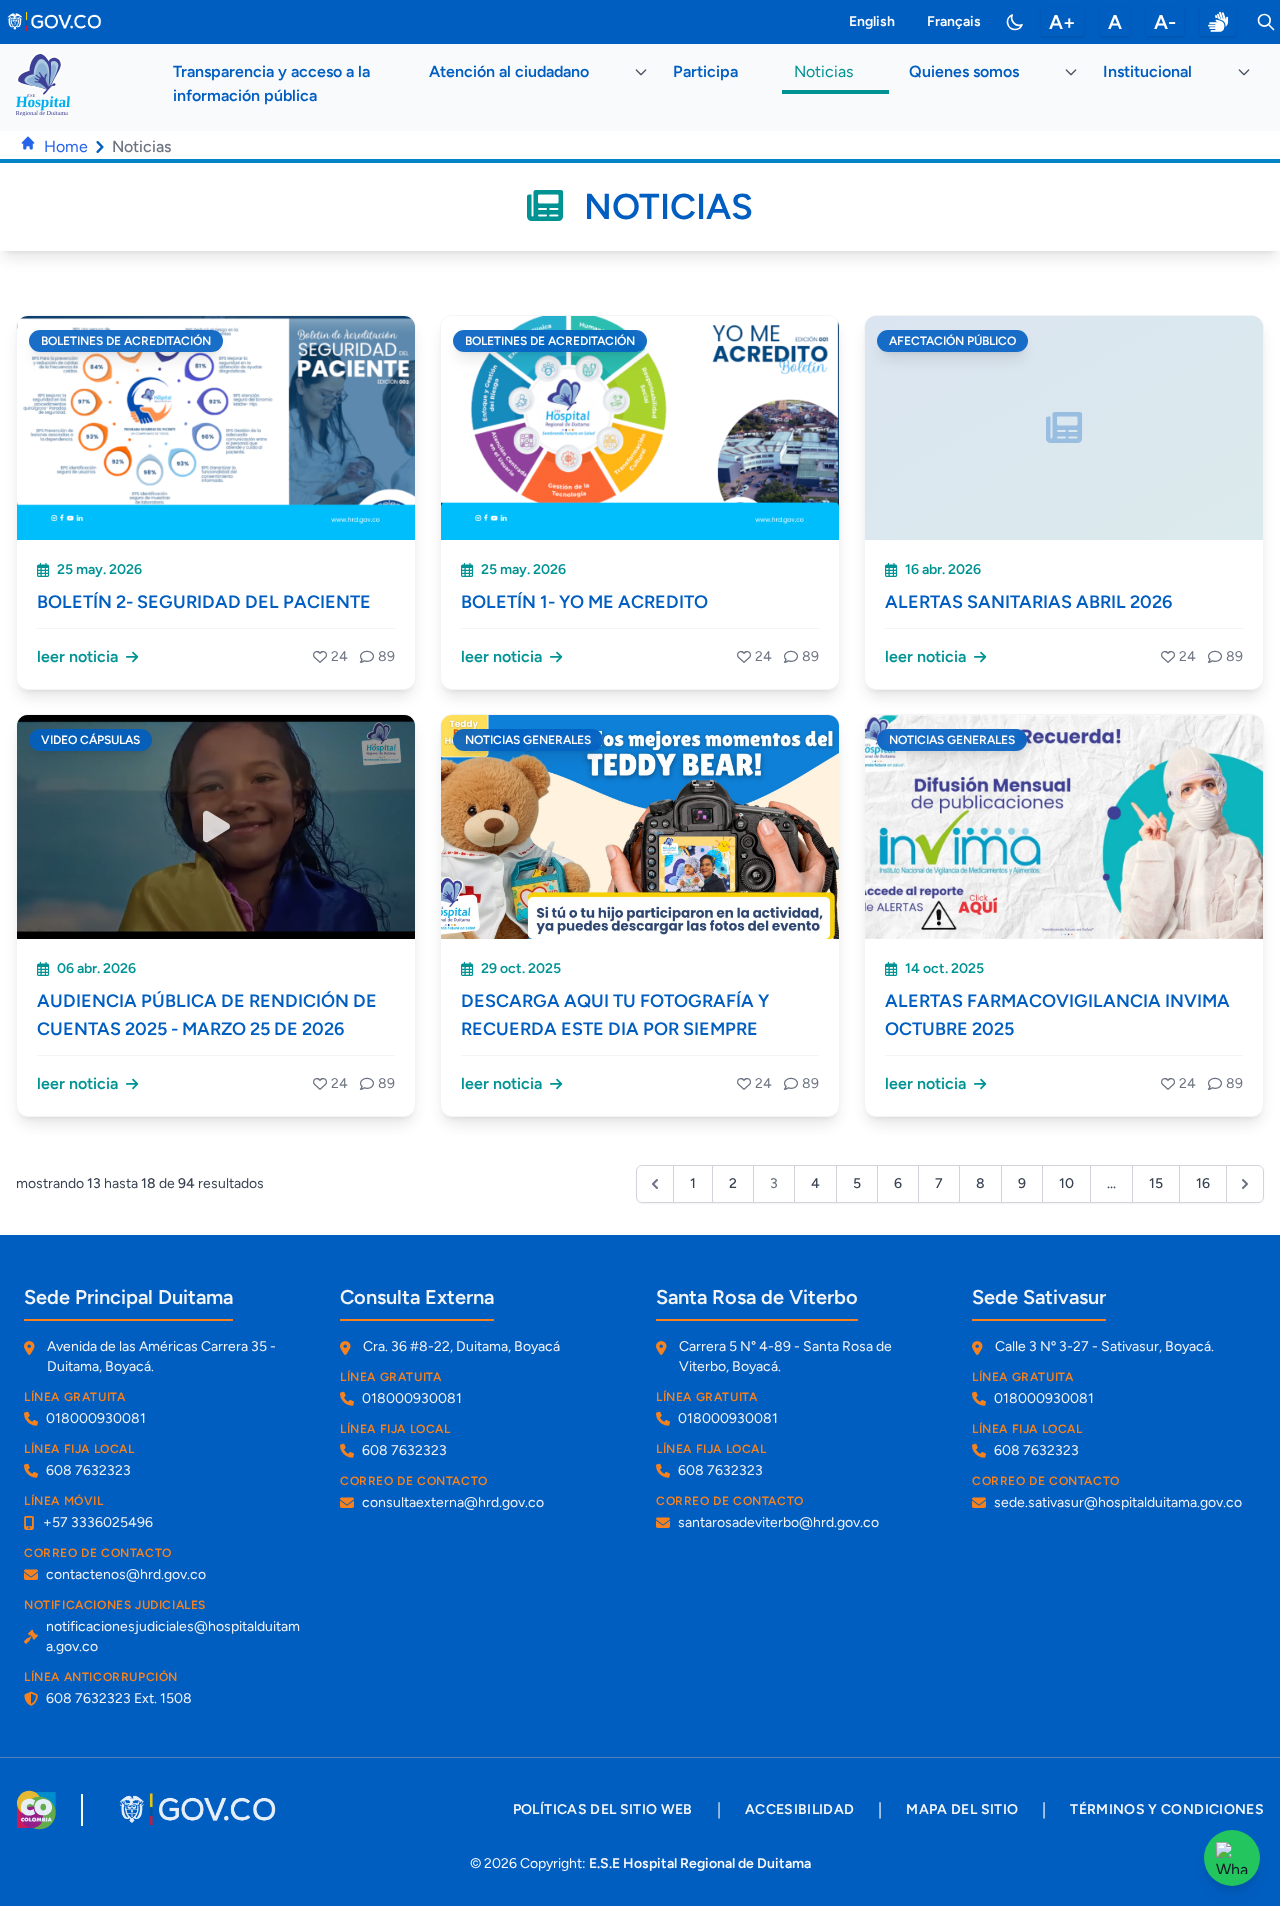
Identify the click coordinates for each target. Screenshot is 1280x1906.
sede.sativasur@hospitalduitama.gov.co (1118, 1502)
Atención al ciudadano (509, 71)
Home (66, 146)
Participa (705, 71)
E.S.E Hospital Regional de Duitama (700, 1863)
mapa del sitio (962, 1809)
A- (1165, 22)
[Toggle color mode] (1015, 22)
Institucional (1147, 71)
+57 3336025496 (98, 1522)
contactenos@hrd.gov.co (126, 1574)
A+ (1062, 22)
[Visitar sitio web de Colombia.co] (36, 1810)
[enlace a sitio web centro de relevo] (1218, 22)
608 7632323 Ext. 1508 (119, 1698)
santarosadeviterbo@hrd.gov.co (778, 1522)
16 (1203, 1183)
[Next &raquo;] (1245, 1184)
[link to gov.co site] (55, 22)
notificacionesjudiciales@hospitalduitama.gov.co (173, 1636)
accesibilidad (800, 1809)
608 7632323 (88, 1470)
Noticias (823, 71)
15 (1156, 1183)
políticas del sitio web (603, 1809)
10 (1066, 1183)
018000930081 (96, 1418)
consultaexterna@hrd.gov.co (453, 1502)
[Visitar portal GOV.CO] (199, 1810)
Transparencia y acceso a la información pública (271, 83)
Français (954, 21)
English (872, 21)
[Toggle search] (1266, 22)
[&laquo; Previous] (655, 1184)
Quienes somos (964, 71)
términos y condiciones (1167, 1809)
